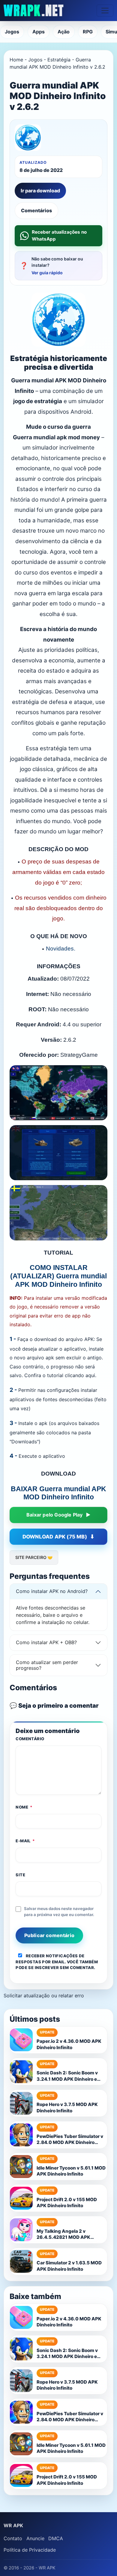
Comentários (36, 210)
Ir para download (40, 191)
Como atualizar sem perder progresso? (47, 1665)
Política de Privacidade (30, 2550)
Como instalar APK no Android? (52, 1591)
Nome (24, 1807)
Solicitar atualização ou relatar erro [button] (44, 1996)
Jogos (12, 32)
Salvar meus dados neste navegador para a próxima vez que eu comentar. (59, 1912)
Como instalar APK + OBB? (46, 1642)
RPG (88, 32)
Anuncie (35, 2538)
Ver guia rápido (47, 273)
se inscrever (43, 1968)
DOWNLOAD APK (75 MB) (55, 1537)
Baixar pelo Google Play (55, 1515)
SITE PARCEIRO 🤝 (34, 1557)
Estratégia (59, 60)
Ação (64, 32)
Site (20, 1875)
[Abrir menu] (105, 11)
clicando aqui (80, 1375)
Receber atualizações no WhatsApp (59, 235)
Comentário (30, 1739)
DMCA (56, 2538)
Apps (39, 32)
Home (16, 60)
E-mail (25, 1841)
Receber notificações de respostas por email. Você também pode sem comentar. (57, 1962)
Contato (13, 2538)
